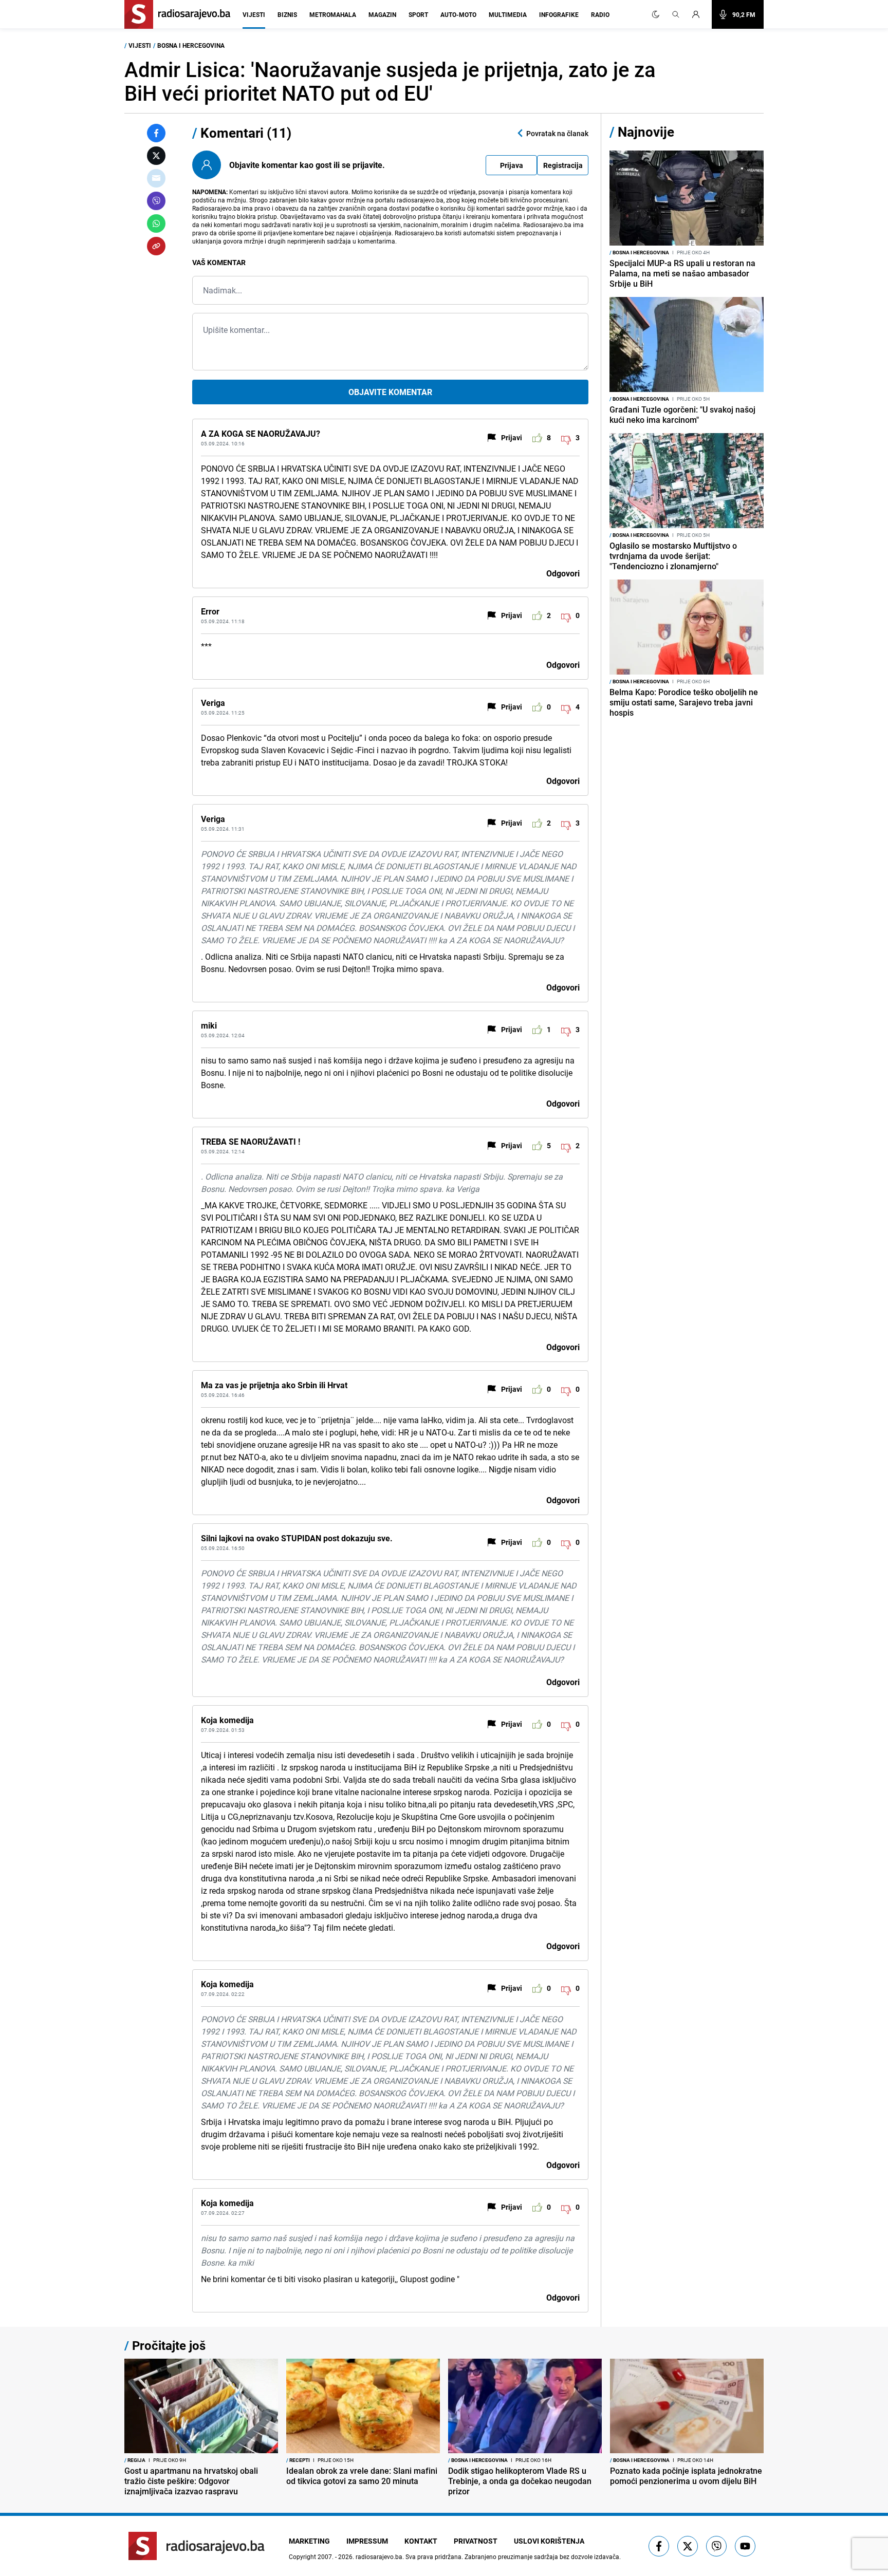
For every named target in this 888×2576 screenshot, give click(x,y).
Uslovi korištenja (549, 2541)
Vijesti (254, 14)
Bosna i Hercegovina (191, 45)
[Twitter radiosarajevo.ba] (688, 2546)
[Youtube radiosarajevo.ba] (745, 2546)
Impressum (367, 2541)
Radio (600, 14)
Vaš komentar (219, 262)
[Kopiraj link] (156, 246)
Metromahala (333, 14)
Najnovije (646, 132)
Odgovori (563, 573)
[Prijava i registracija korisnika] (699, 14)
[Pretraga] (676, 14)
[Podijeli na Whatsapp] (156, 223)
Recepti (298, 2460)
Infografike (559, 14)
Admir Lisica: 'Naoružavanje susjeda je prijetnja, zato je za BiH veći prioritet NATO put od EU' (390, 81)
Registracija (563, 165)
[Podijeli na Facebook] (156, 133)
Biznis (287, 14)
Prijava (512, 165)
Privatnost (476, 2541)
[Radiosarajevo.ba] (197, 2546)
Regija (135, 2460)
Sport (418, 14)
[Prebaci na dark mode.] (656, 14)
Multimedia (508, 14)
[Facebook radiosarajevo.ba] (659, 2546)
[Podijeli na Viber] (156, 201)
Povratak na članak (557, 133)
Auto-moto (458, 14)
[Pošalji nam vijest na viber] (716, 2546)
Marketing (309, 2541)
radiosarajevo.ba (379, 2556)
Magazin (382, 14)
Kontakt (421, 2541)
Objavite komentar (390, 392)
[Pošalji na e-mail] (156, 178)
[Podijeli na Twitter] (156, 156)
